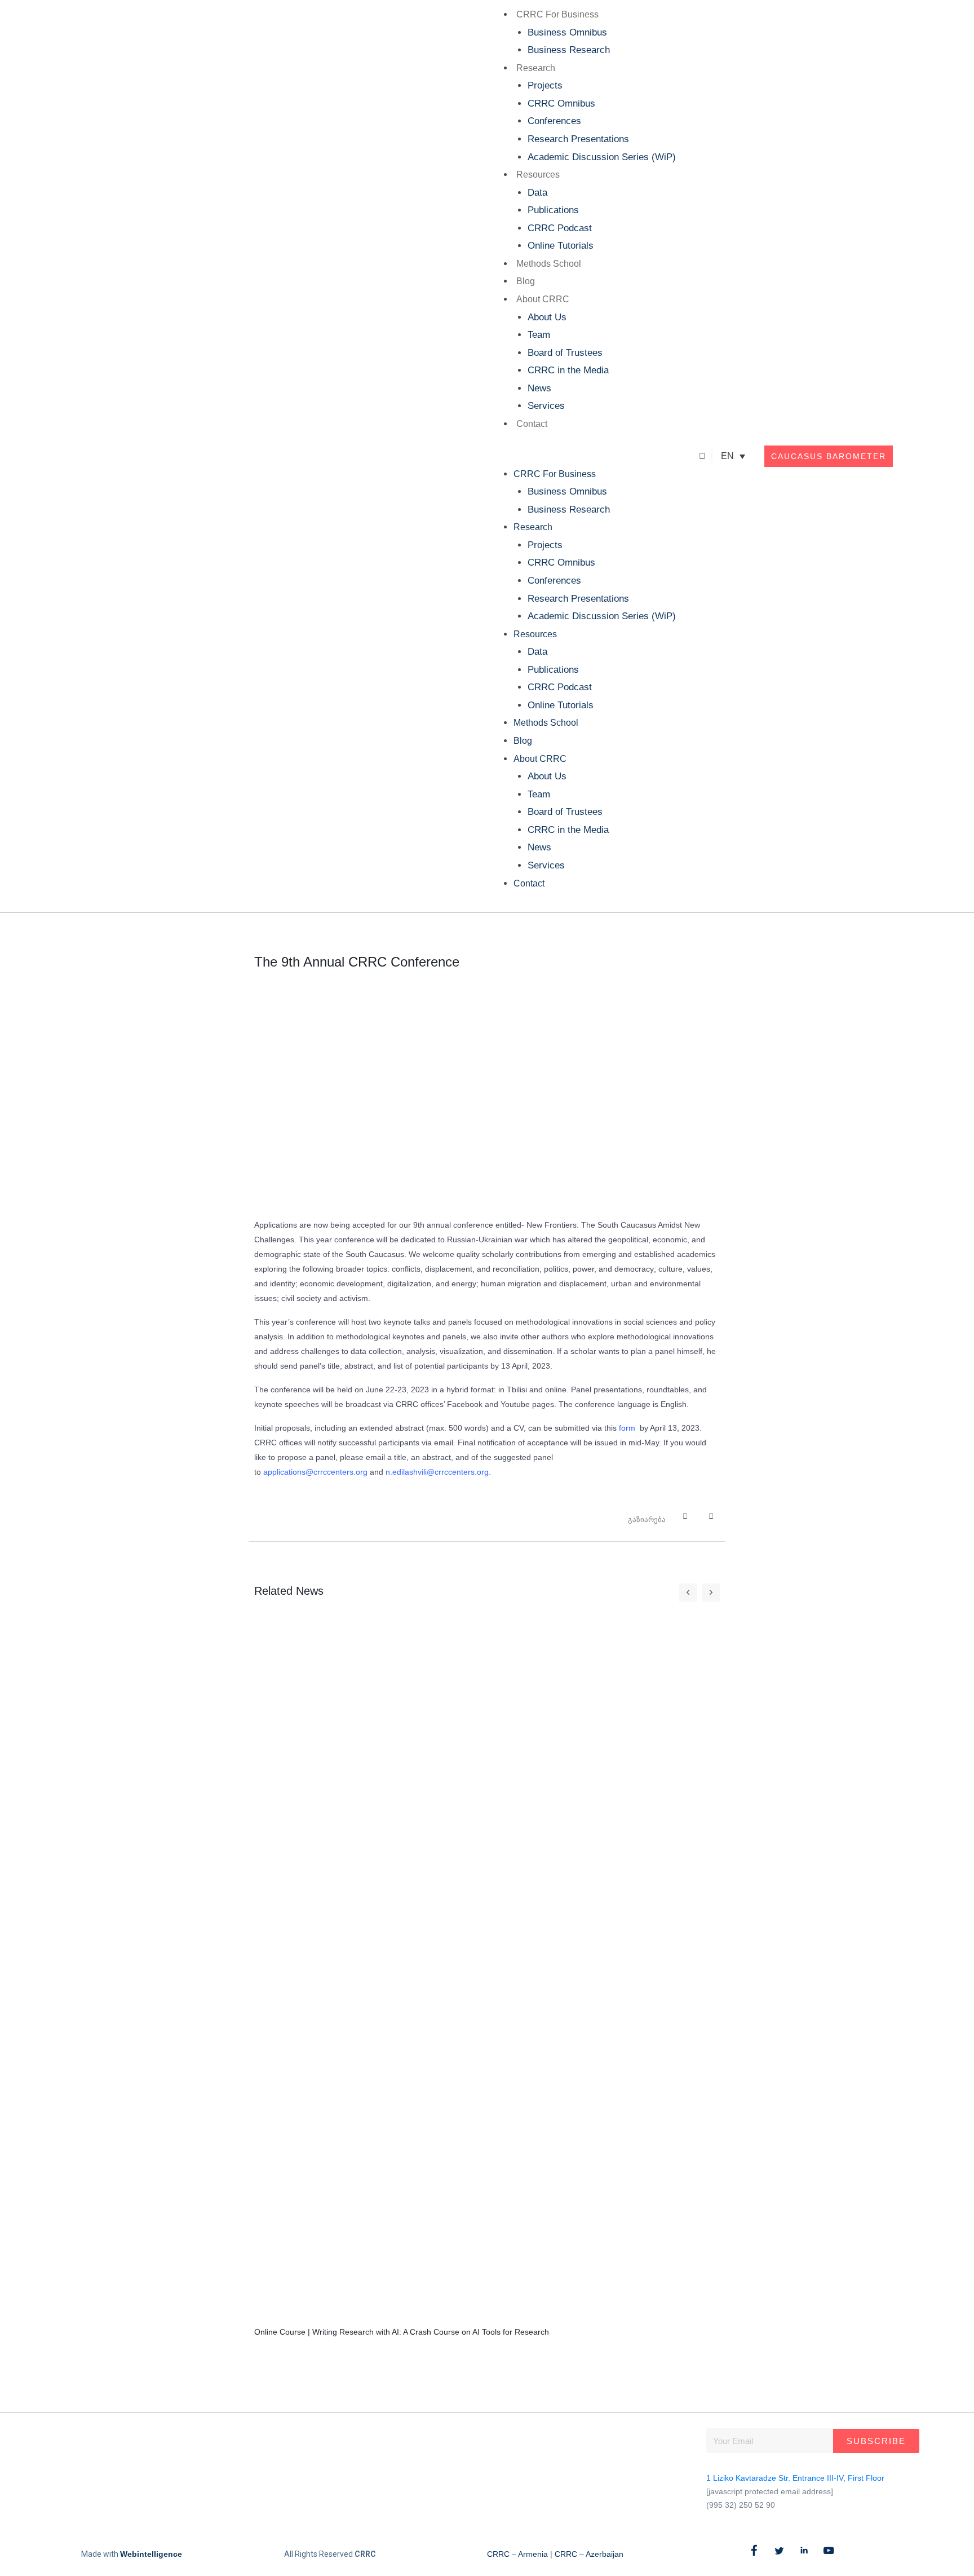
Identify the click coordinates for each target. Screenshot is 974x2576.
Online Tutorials (561, 246)
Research (536, 68)
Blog (526, 281)
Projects (545, 85)
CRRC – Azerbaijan (589, 2554)
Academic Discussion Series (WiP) (602, 157)
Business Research (569, 50)
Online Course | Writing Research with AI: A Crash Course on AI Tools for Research (402, 2332)
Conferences (554, 121)
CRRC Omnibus (561, 103)
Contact (532, 424)
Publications (553, 210)
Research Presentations (578, 139)
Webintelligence (151, 2554)
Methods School (549, 264)
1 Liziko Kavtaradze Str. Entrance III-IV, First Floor (795, 2478)
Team (539, 335)
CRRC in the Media (568, 370)
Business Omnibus (567, 32)
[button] (581, 456)
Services (546, 406)
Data (537, 193)
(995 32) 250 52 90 (741, 2505)
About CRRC (543, 299)
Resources (538, 175)
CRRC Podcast (560, 228)
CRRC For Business (557, 14)
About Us (547, 317)
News (539, 388)
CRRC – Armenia (517, 2554)
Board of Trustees (565, 353)
